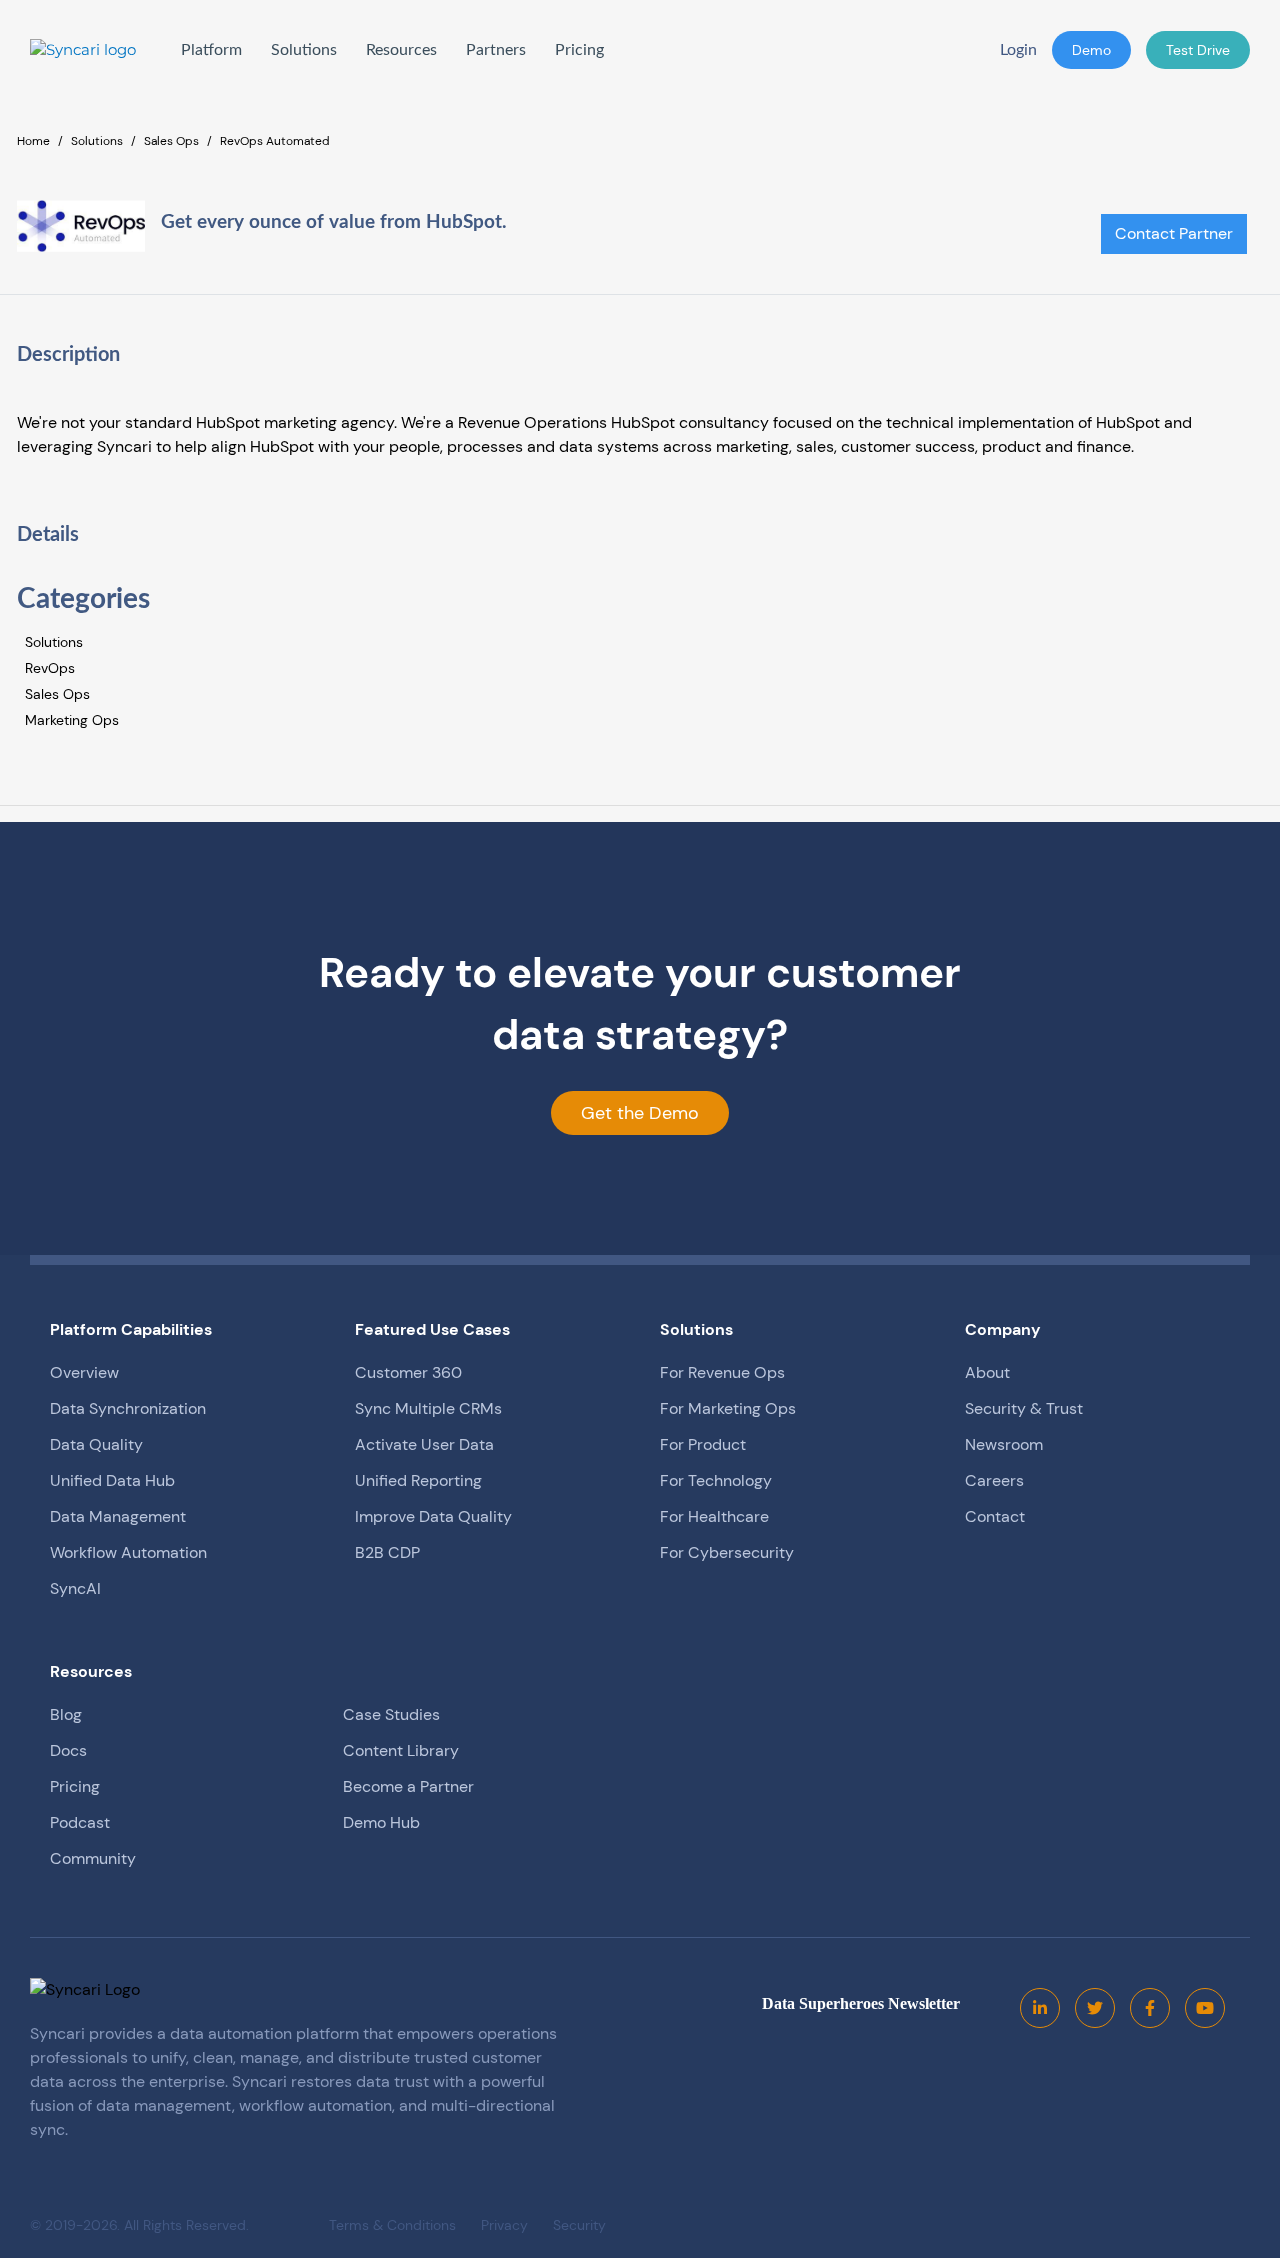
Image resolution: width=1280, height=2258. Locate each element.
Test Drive (1198, 50)
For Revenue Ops (722, 1372)
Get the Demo (640, 1113)
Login (1018, 50)
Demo (1091, 50)
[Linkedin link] (1040, 2008)
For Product (703, 1444)
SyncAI (75, 1588)
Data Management (118, 1516)
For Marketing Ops (728, 1408)
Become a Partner (408, 1786)
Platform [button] (211, 50)
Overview (84, 1372)
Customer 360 (408, 1372)
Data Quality (96, 1444)
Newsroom (1004, 1444)
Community (93, 1858)
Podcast (80, 1822)
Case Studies (391, 1714)
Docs (68, 1750)
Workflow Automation (128, 1552)
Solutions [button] (304, 50)
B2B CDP (387, 1552)
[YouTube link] (1205, 2008)
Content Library (401, 1750)
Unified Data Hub (112, 1480)
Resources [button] (401, 50)
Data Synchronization (128, 1408)
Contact (995, 1516)
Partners (496, 50)
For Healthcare (714, 1516)
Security (579, 2225)
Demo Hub (381, 1822)
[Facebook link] (1150, 2008)
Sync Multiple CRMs (428, 1408)
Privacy (504, 2225)
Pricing (579, 50)
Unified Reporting (418, 1480)
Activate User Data (424, 1444)
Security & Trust (1024, 1408)
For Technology (716, 1480)
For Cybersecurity (727, 1552)
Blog (66, 1714)
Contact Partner (1174, 233)
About (987, 1372)
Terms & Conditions (392, 2225)
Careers (994, 1480)
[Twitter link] (1095, 2008)
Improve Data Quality (433, 1516)
